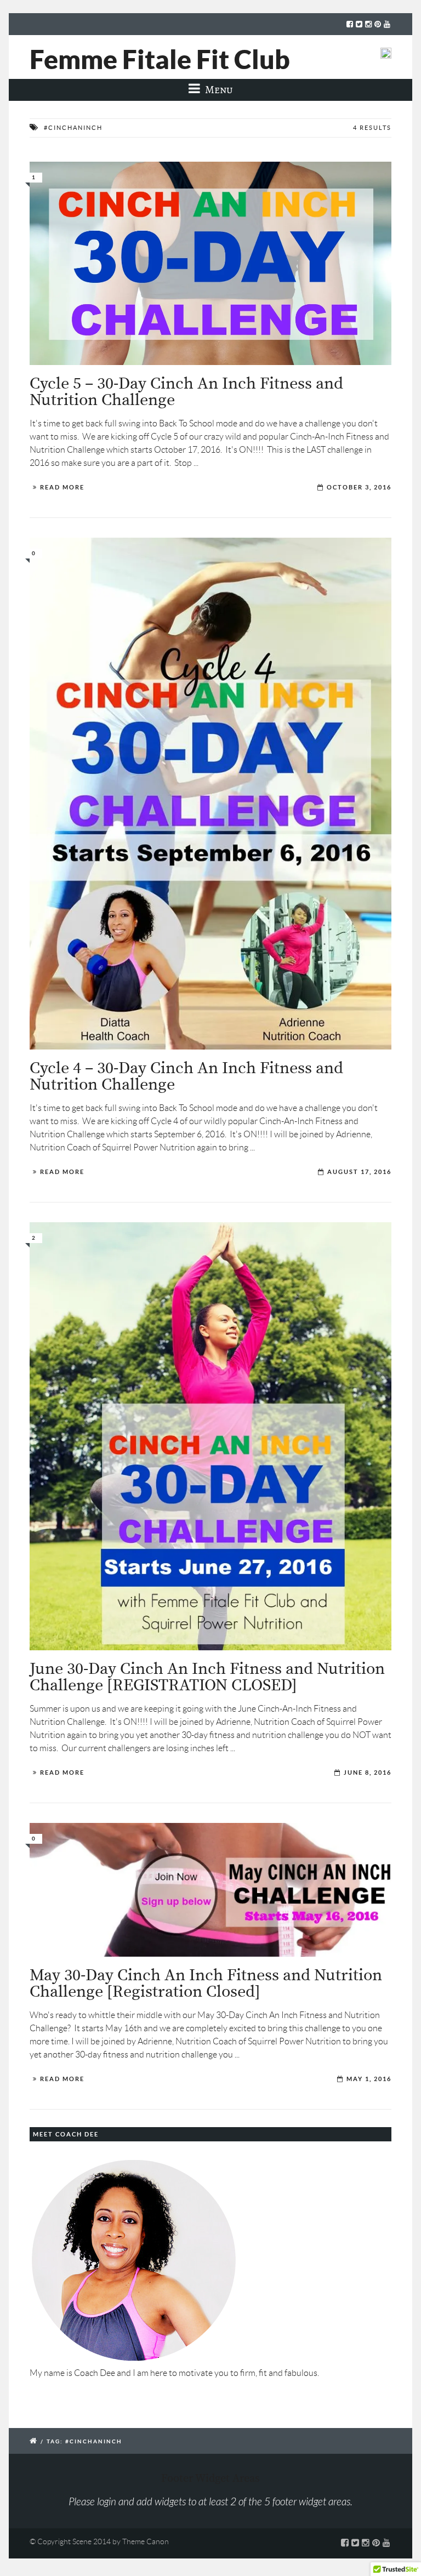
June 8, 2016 (368, 1773)
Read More (62, 487)
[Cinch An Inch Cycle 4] (210, 794)
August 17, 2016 (359, 1172)
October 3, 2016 (359, 487)
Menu (218, 90)
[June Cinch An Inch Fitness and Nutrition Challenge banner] (210, 1436)
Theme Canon (146, 2541)
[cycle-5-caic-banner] (210, 263)
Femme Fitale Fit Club (160, 59)
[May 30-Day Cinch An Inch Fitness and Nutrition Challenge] (210, 1890)
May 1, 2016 (369, 2079)
